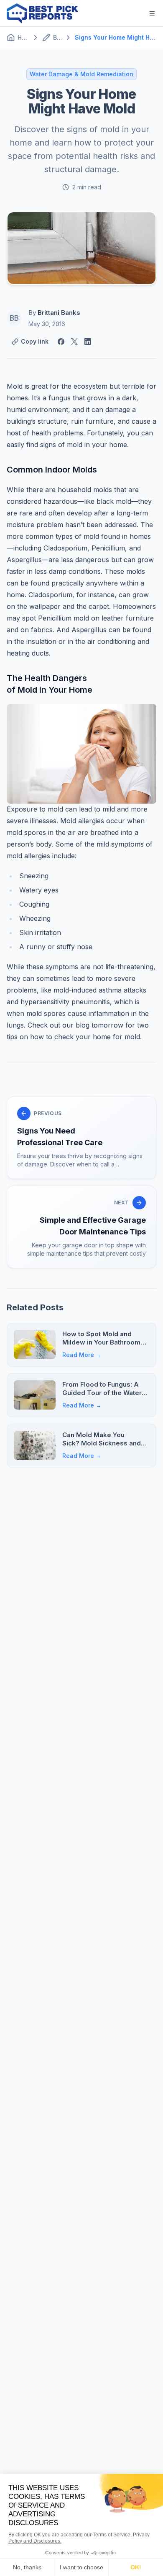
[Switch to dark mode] (132, 13)
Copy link (35, 341)
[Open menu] (152, 13)
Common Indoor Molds (52, 470)
